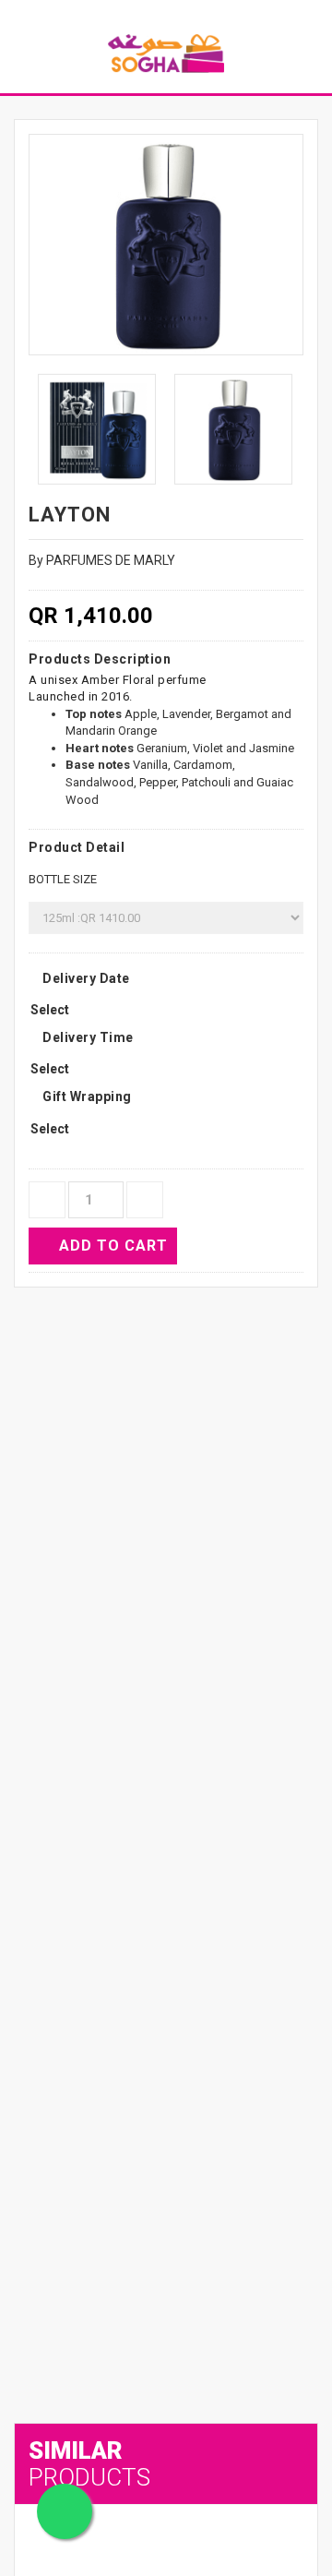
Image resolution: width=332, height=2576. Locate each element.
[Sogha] (166, 53)
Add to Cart (113, 1246)
